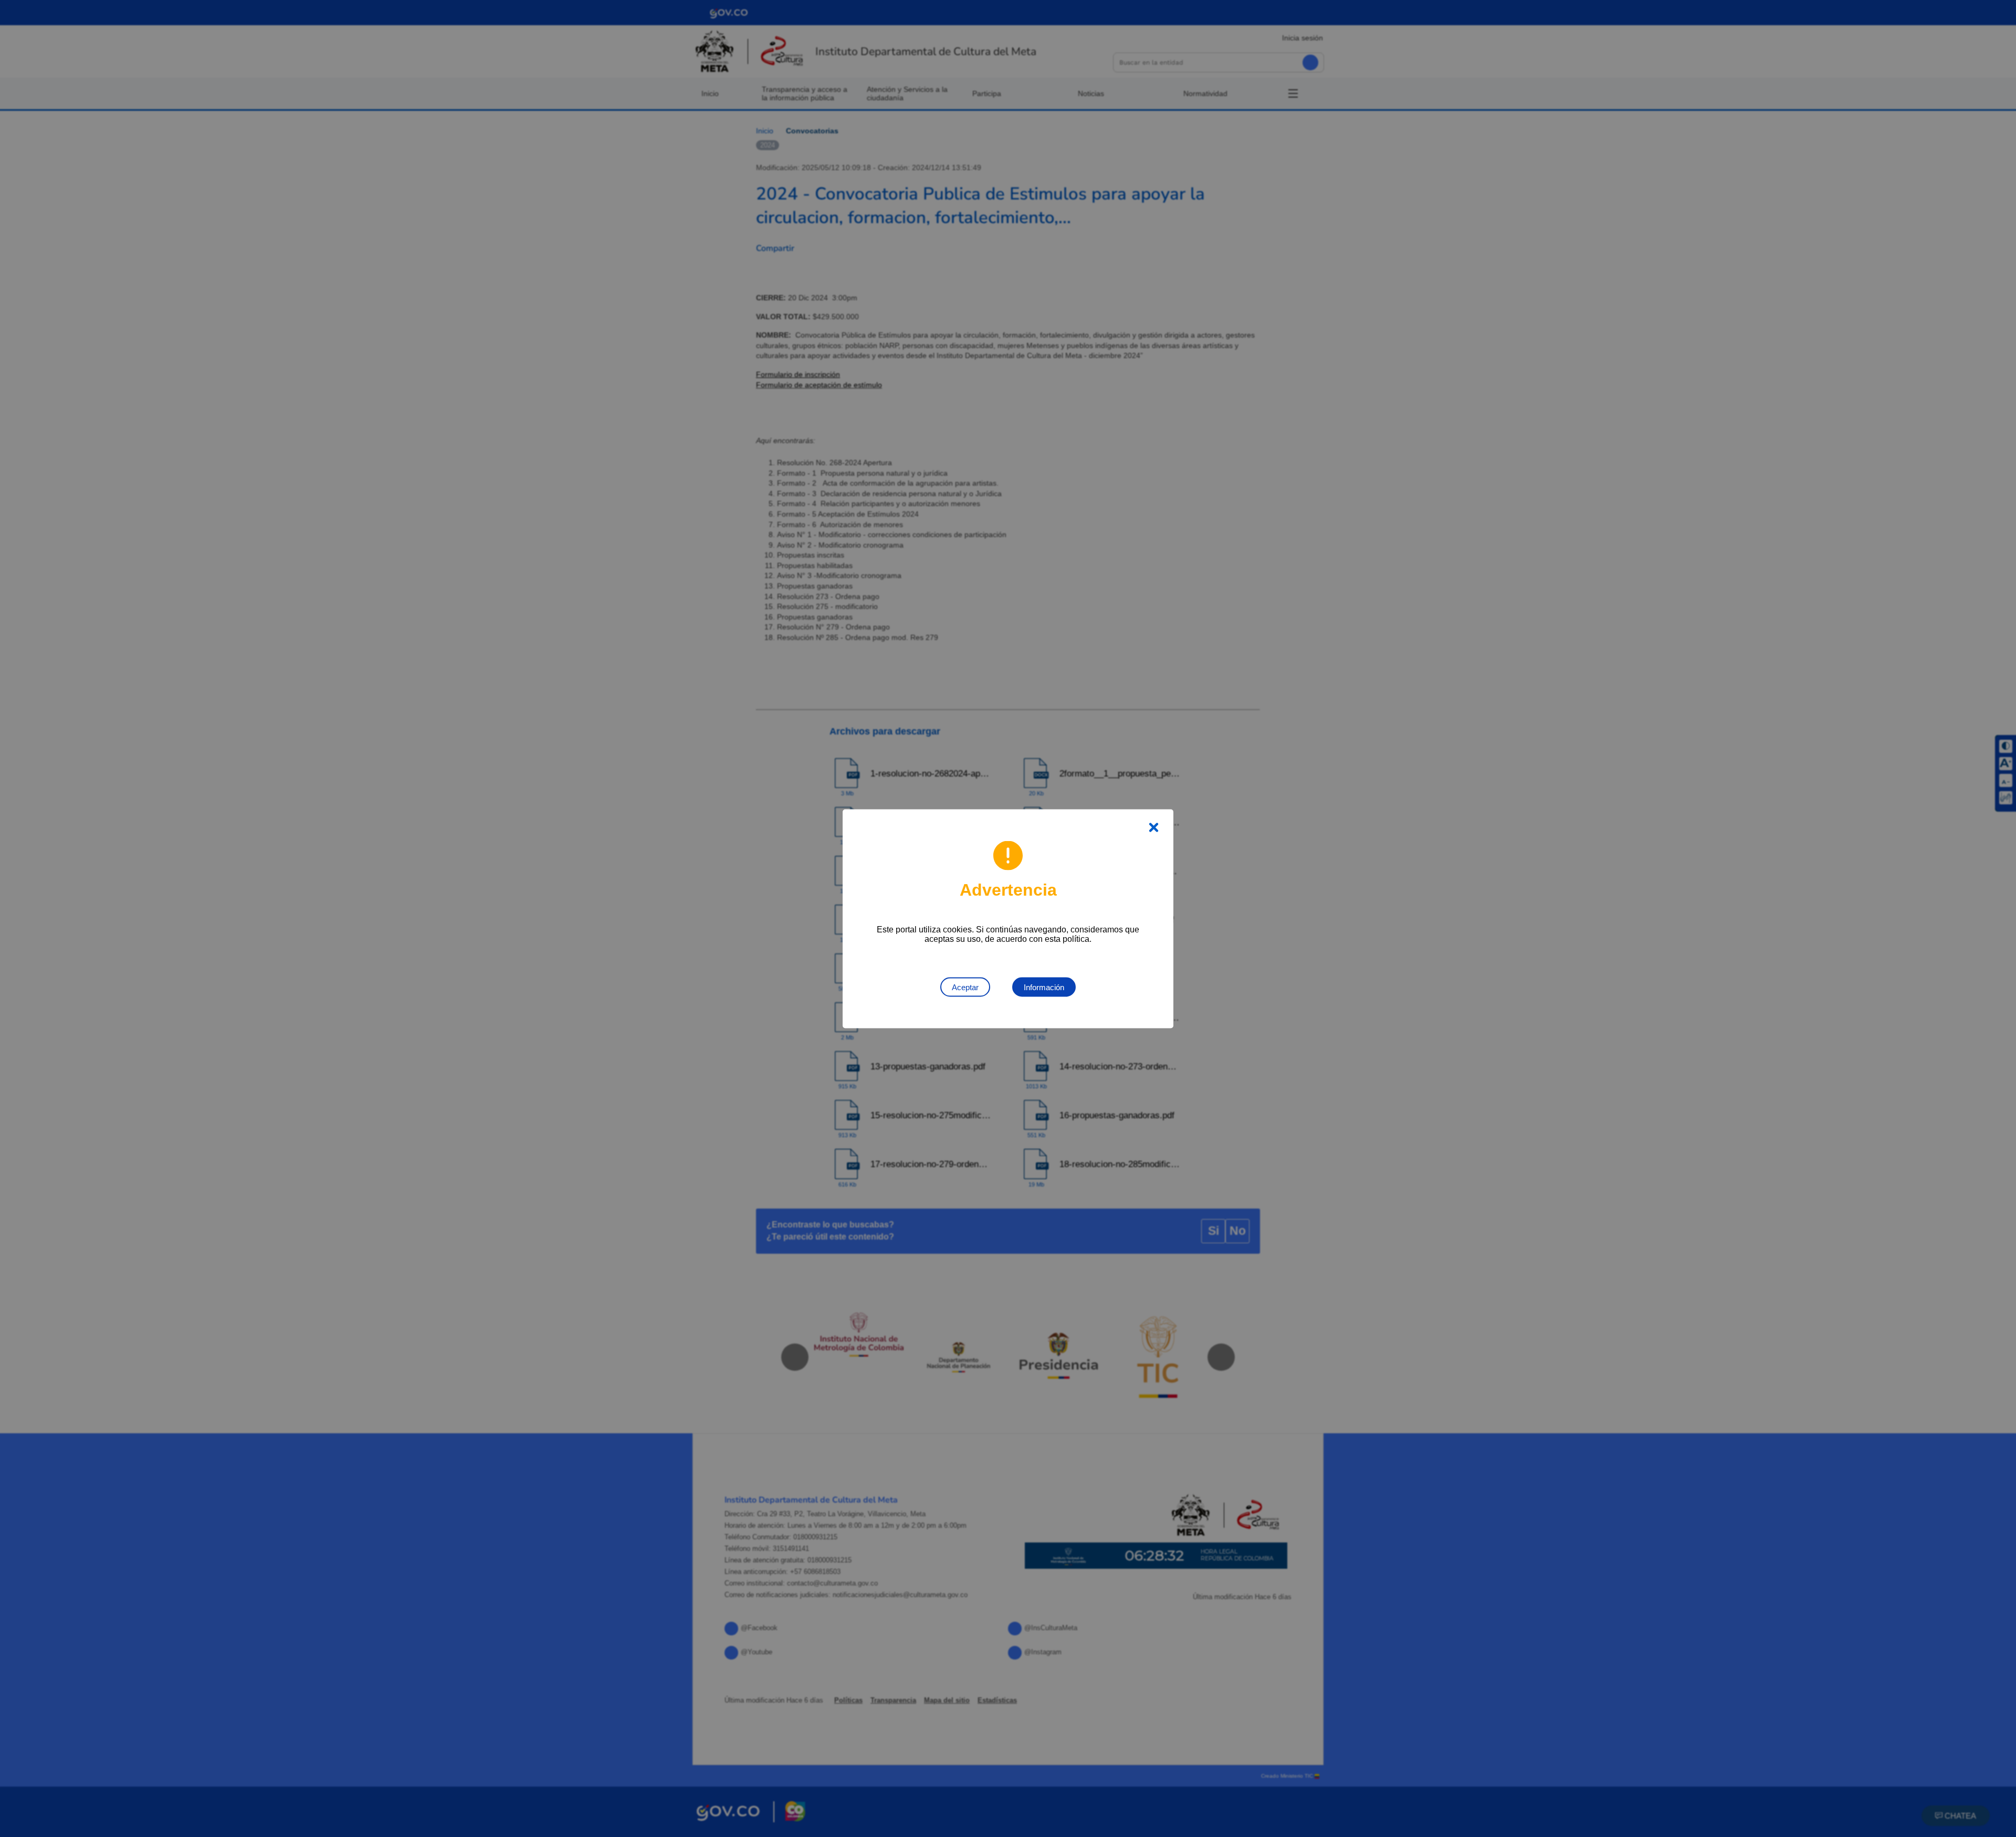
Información (1044, 987)
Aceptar (965, 987)
